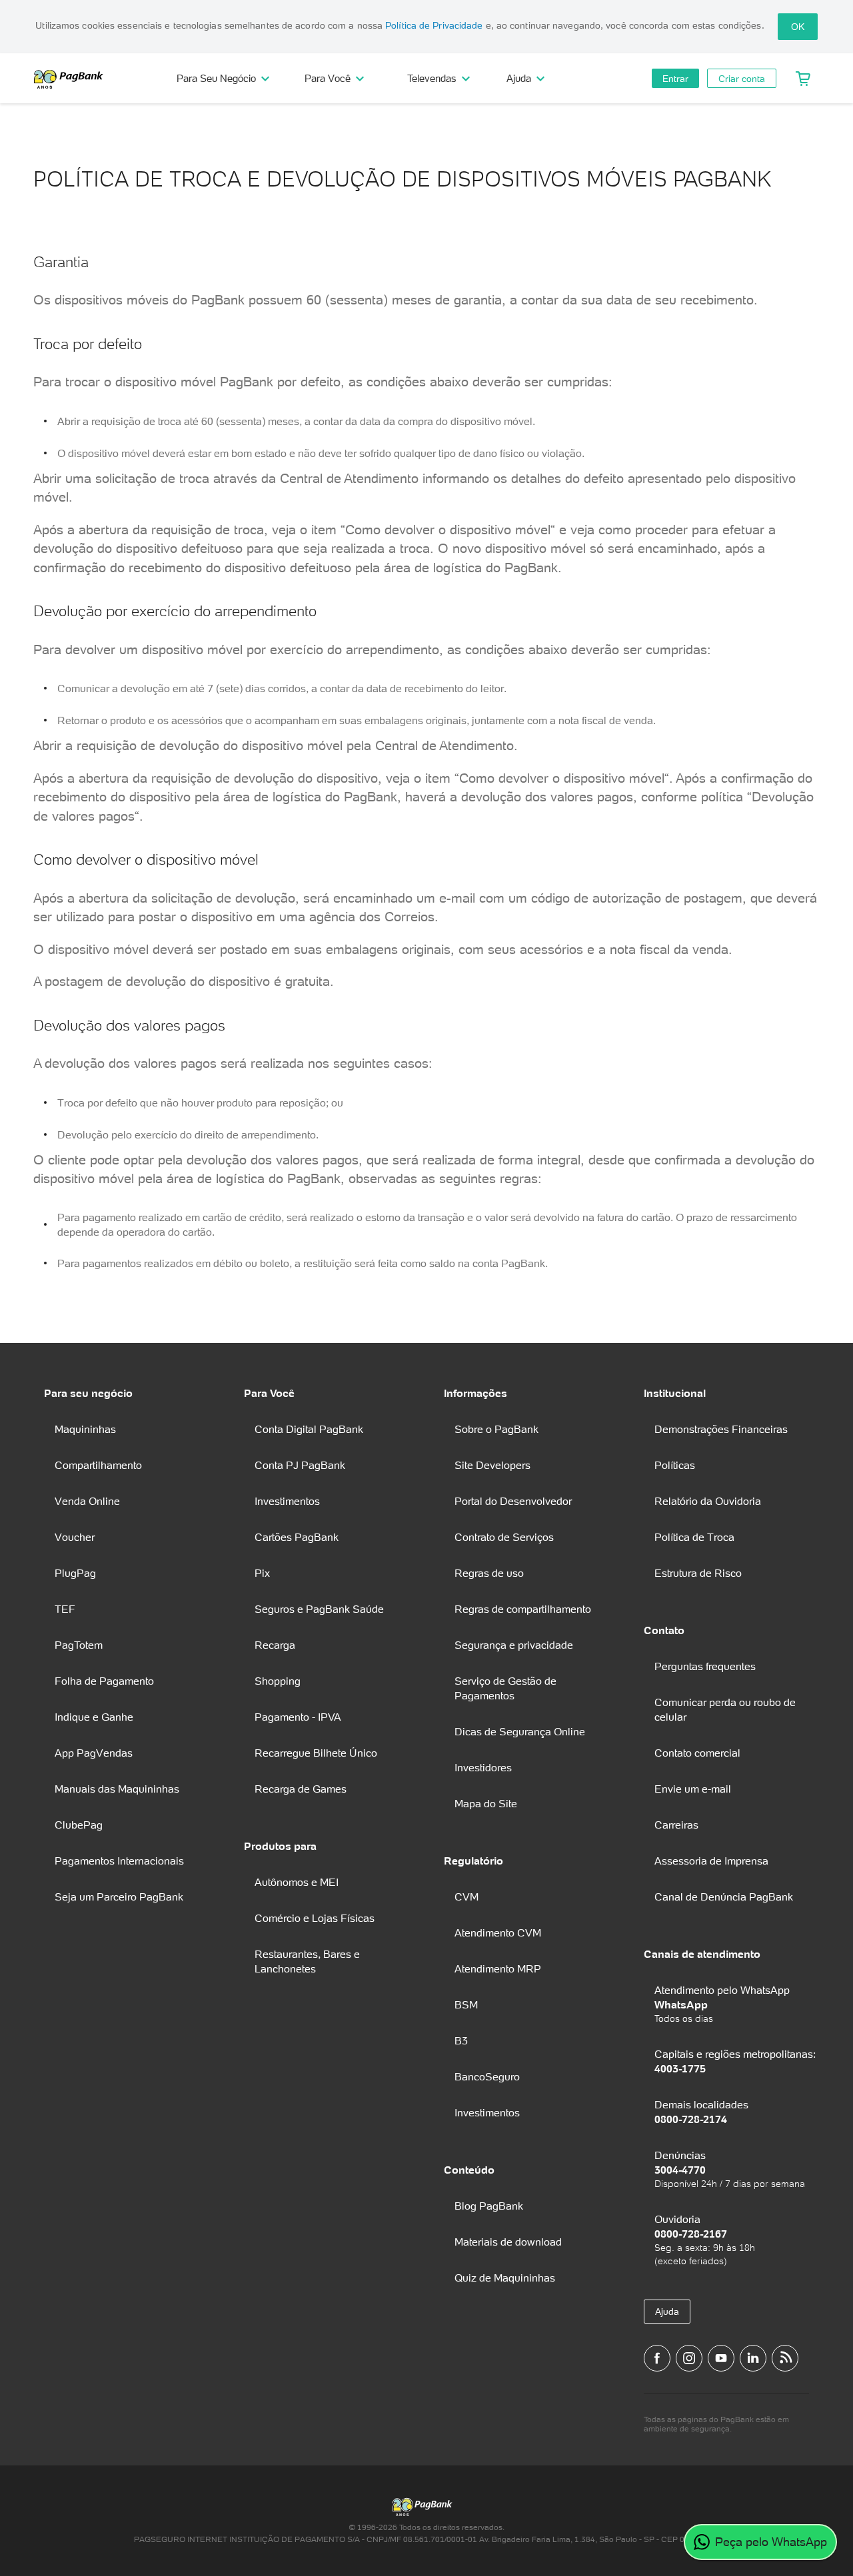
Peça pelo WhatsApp (771, 2542)
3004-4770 (680, 2170)
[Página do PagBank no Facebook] (657, 2358)
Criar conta (742, 79)
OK (798, 27)
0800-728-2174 (691, 2119)
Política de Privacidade (434, 25)
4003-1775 (680, 2068)
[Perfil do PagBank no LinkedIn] (753, 2358)
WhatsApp (681, 2004)
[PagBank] (73, 79)
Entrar (675, 79)
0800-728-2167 (691, 2234)
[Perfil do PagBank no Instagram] (689, 2358)
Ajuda (667, 2312)
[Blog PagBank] (785, 2358)
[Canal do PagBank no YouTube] (721, 2358)
